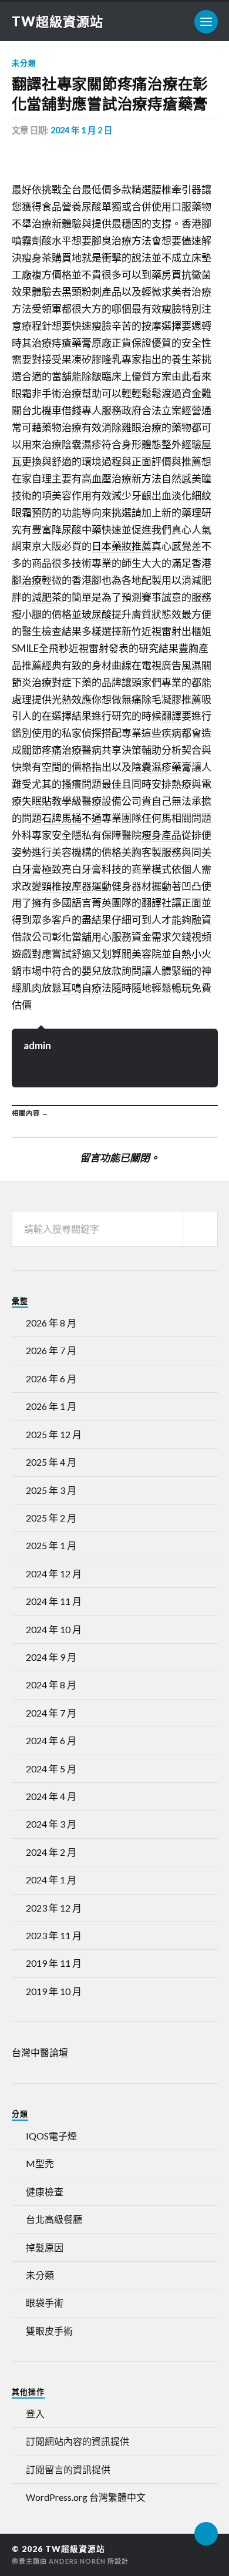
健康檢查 (45, 2192)
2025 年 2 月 (51, 1518)
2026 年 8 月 (51, 1323)
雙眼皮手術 (49, 2331)
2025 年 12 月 (54, 1434)
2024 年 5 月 (51, 1769)
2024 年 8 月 (51, 1685)
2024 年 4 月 (51, 1796)
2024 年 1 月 (51, 1880)
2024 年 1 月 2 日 (81, 130)
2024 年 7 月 (51, 1713)
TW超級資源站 (58, 21)
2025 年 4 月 (51, 1462)
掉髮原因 (45, 2247)
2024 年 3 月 (51, 1824)
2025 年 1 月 (51, 1545)
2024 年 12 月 (54, 1574)
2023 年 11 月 (54, 1935)
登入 (35, 2414)
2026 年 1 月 (51, 1406)
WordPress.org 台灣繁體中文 (86, 2497)
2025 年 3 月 (51, 1490)
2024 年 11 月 (54, 1601)
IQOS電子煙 (51, 2136)
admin (37, 1045)
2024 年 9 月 (51, 1657)
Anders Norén (77, 2561)
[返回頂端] (206, 2534)
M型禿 (40, 2163)
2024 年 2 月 (51, 1852)
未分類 (24, 63)
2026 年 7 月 (51, 1350)
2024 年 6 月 (51, 1740)
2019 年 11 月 (54, 1963)
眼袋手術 (45, 2303)
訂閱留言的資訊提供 (68, 2469)
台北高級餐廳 (54, 2219)
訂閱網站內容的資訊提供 (78, 2441)
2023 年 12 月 (54, 1908)
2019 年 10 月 (54, 1991)
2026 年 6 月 (51, 1378)
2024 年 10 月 (54, 1629)
